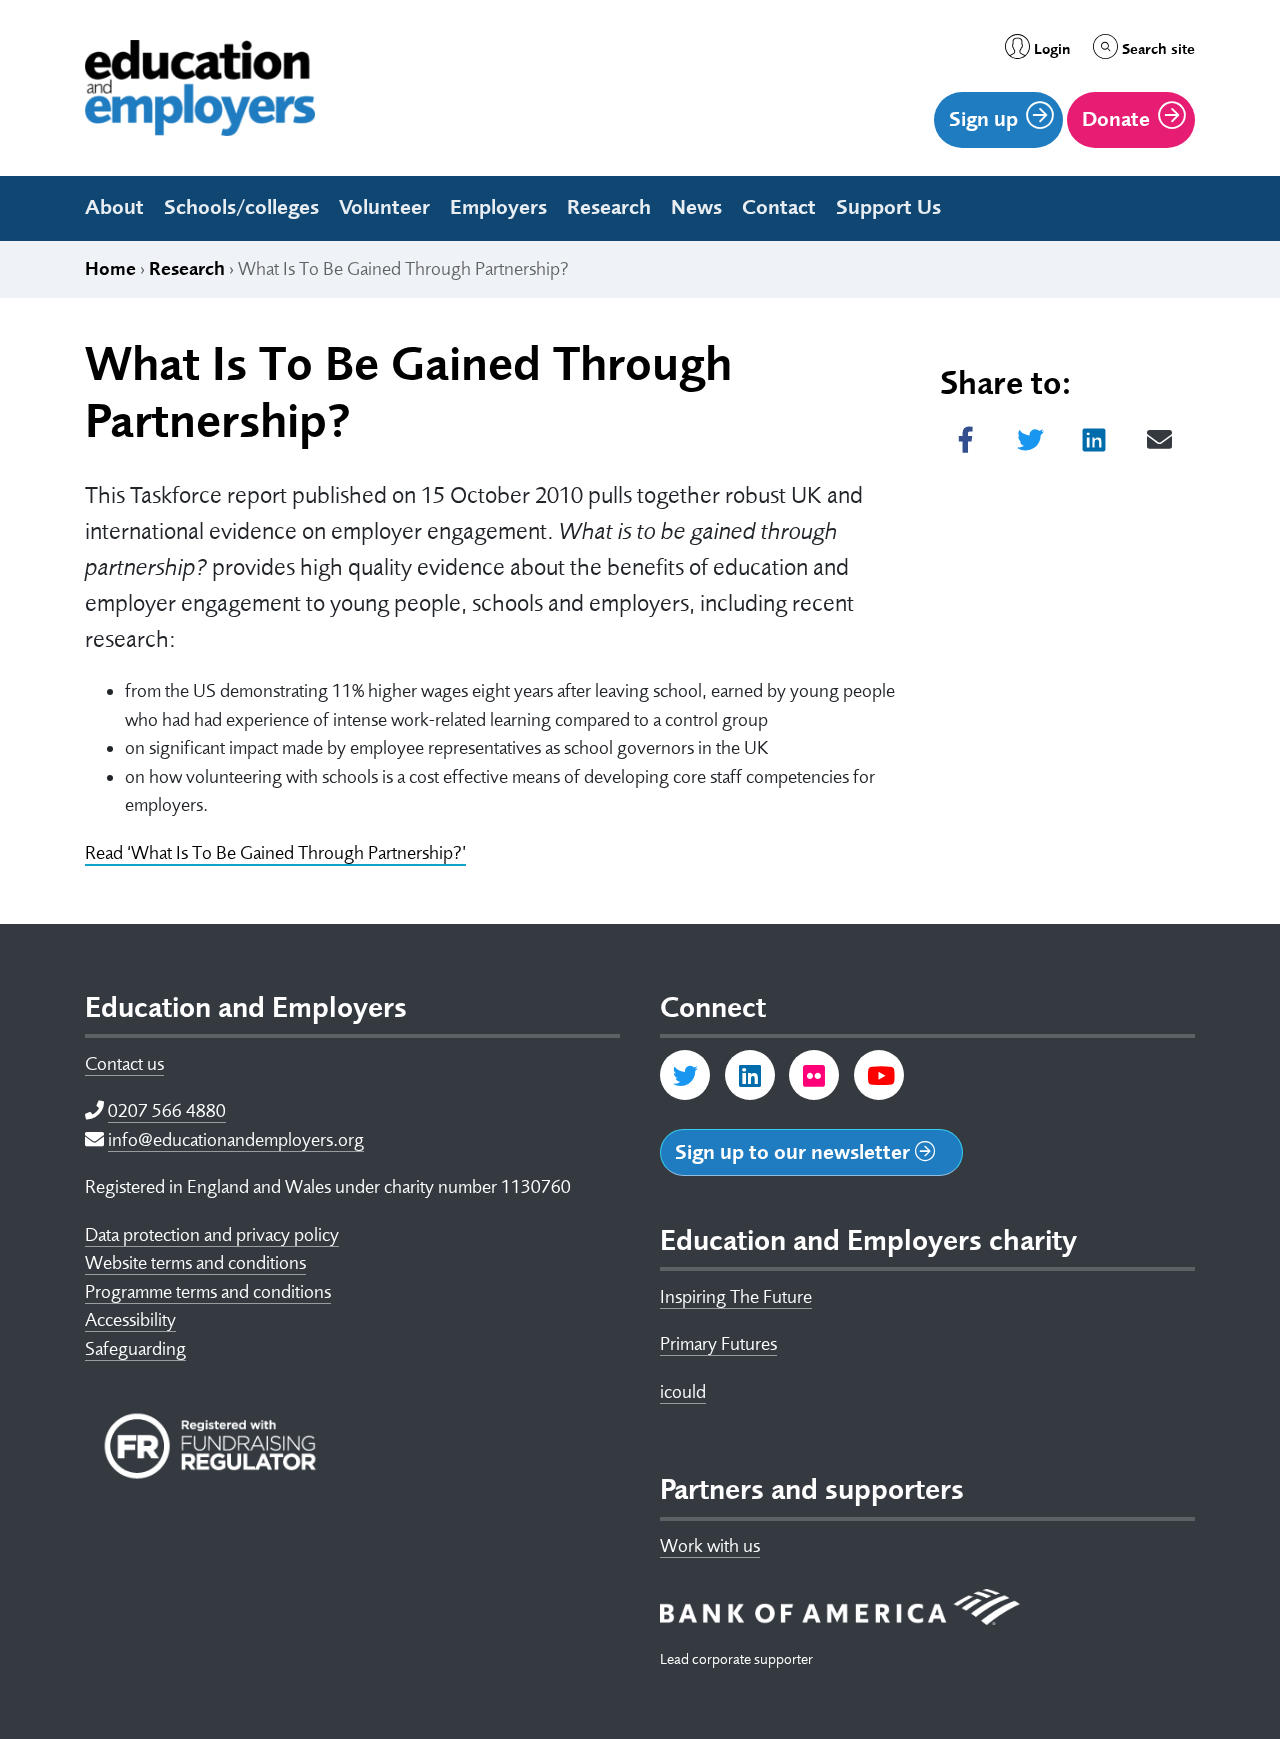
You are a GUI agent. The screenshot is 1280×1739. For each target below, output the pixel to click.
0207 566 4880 (167, 1111)
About (114, 207)
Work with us (710, 1546)
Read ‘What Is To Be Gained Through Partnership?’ (275, 853)
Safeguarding (135, 1349)
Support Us (888, 207)
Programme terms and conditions (208, 1292)
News (696, 207)
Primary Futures (718, 1344)
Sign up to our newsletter (795, 1152)
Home (110, 269)
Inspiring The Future (736, 1297)
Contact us (124, 1064)
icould (683, 1392)
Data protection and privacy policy (212, 1235)
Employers (498, 207)
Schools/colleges (241, 207)
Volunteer (384, 207)
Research (609, 207)
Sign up (983, 119)
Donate (1116, 119)
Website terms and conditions (195, 1263)
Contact (779, 207)
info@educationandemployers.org (236, 1140)
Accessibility (130, 1320)
